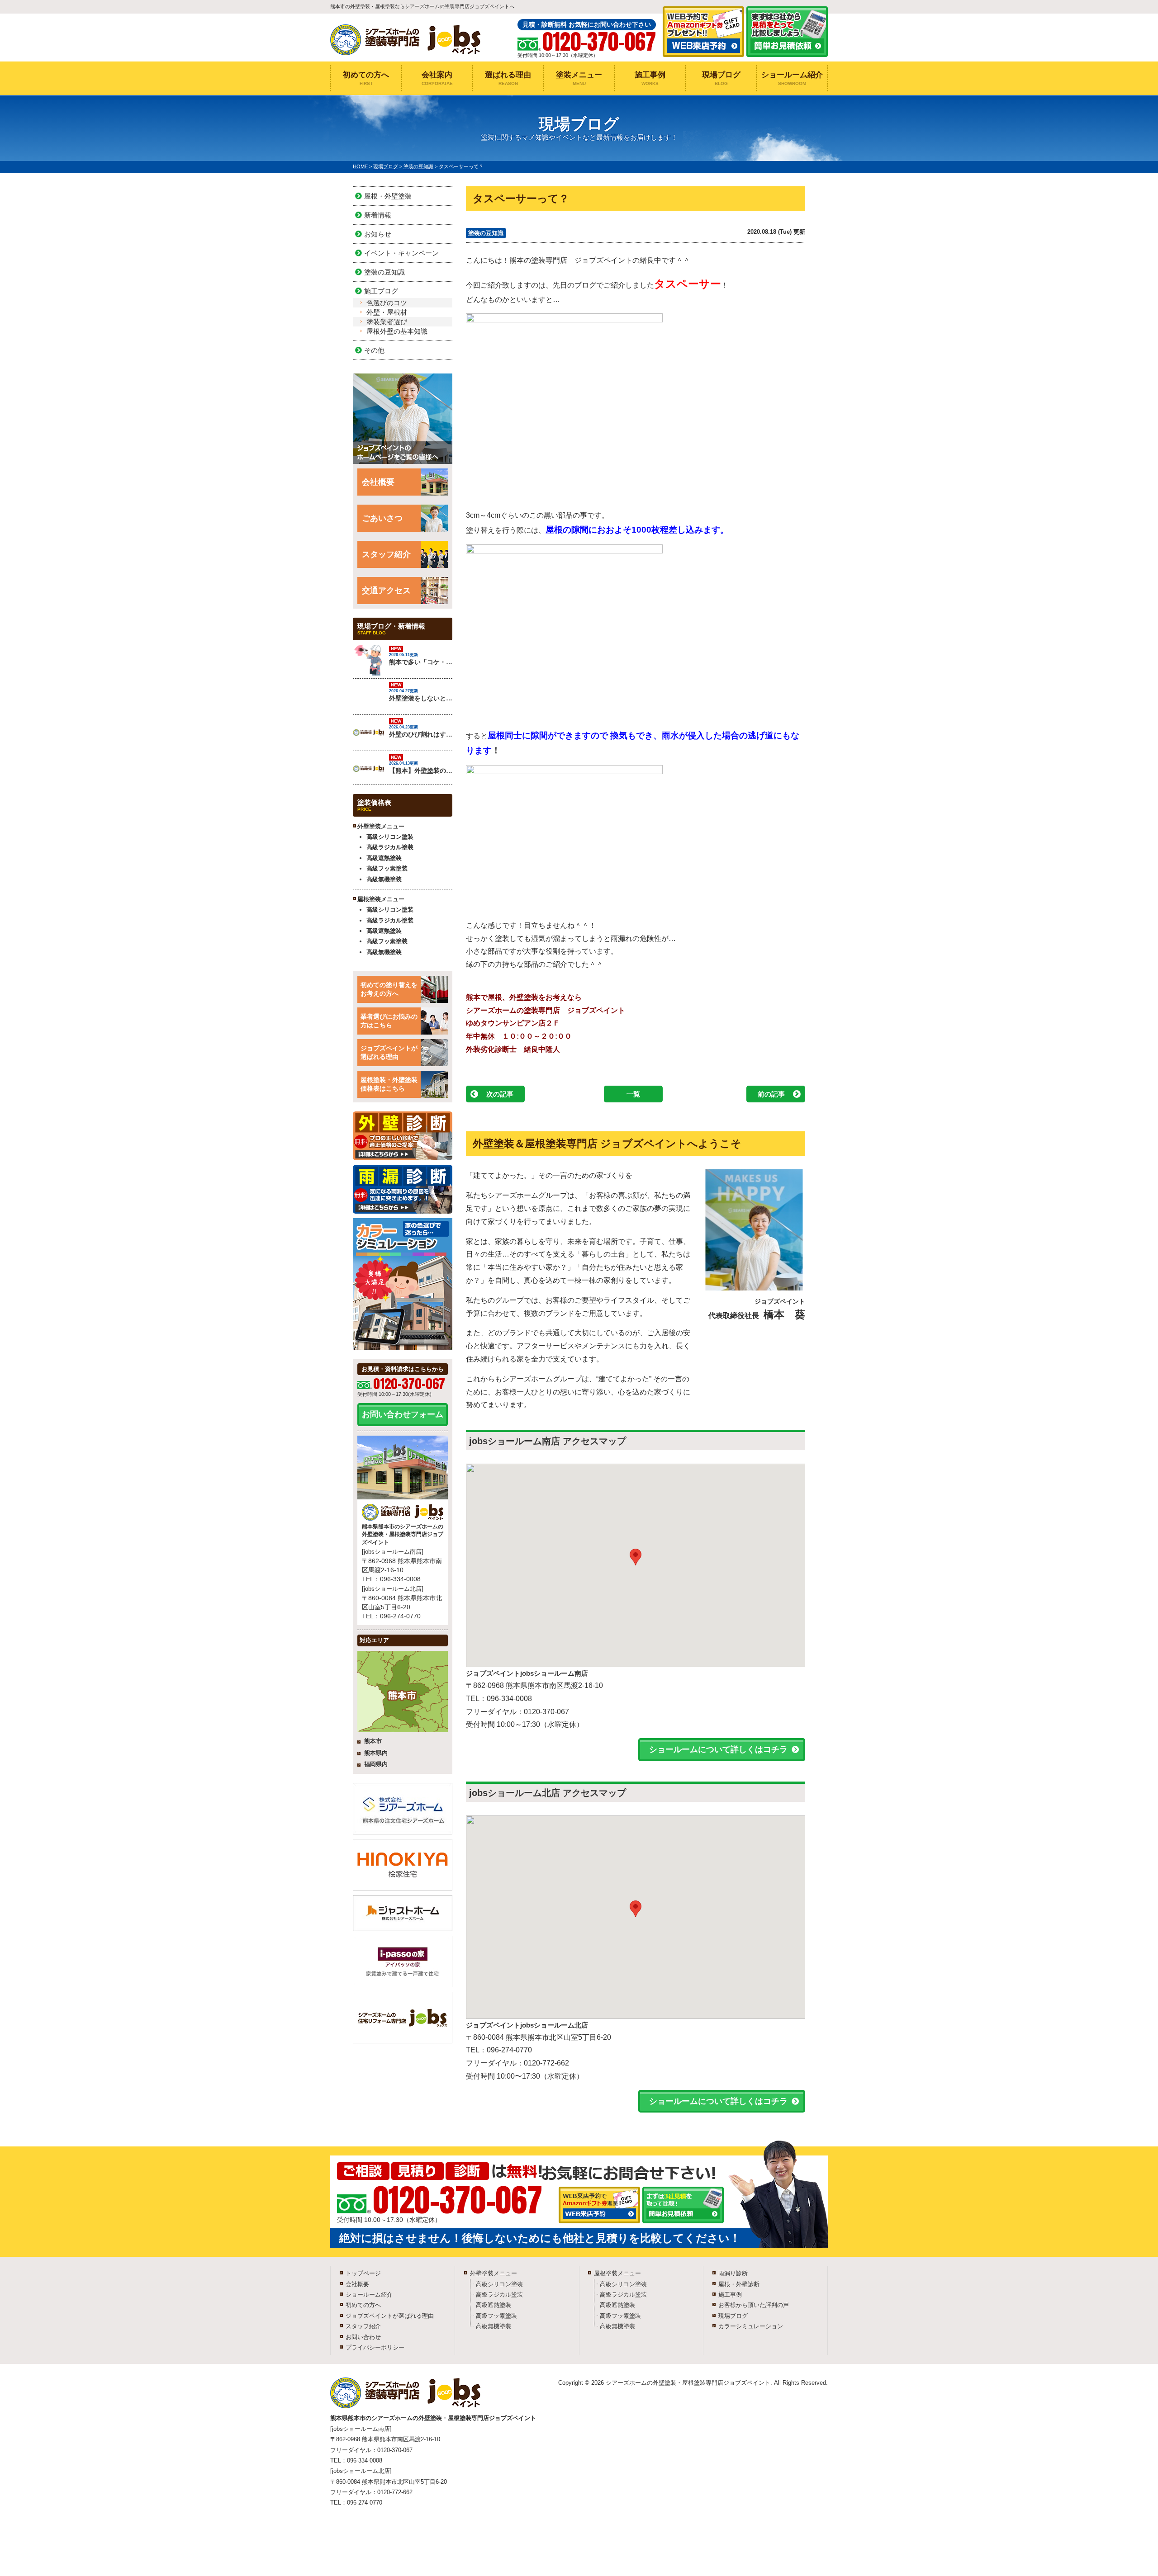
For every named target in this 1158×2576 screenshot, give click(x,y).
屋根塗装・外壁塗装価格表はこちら (389, 1084)
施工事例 (650, 78)
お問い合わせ (363, 2337)
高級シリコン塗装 (390, 837)
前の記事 (771, 1094)
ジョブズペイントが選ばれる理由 (389, 1053)
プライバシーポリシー (375, 2347)
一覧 (633, 1094)
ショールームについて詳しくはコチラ (718, 1749)
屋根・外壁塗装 (388, 196)
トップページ (363, 2273)
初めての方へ (366, 78)
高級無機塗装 (384, 879)
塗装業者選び (387, 322)
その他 (374, 350)
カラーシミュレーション (751, 2326)
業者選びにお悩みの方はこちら (389, 1021)
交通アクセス (386, 591)
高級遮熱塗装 (384, 858)
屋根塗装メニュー (617, 2273)
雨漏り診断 (733, 2273)
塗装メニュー (579, 78)
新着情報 (378, 215)
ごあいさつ (382, 518)
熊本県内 (376, 1753)
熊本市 (373, 1741)
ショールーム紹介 (792, 78)
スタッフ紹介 (386, 554)
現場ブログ (721, 78)
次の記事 (500, 1094)
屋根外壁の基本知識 (397, 331)
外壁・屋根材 (387, 312)
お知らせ (378, 234)
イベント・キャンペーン (401, 253)
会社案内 (437, 78)
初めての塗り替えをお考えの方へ (389, 989)
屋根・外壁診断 (739, 2284)
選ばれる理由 (508, 78)
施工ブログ (381, 291)
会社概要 (378, 482)
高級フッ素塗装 (387, 868)
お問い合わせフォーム (403, 1414)
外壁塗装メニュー (494, 2273)
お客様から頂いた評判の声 (754, 2305)
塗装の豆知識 (486, 233)
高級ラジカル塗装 (390, 847)
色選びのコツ (387, 303)
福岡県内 (376, 1764)
